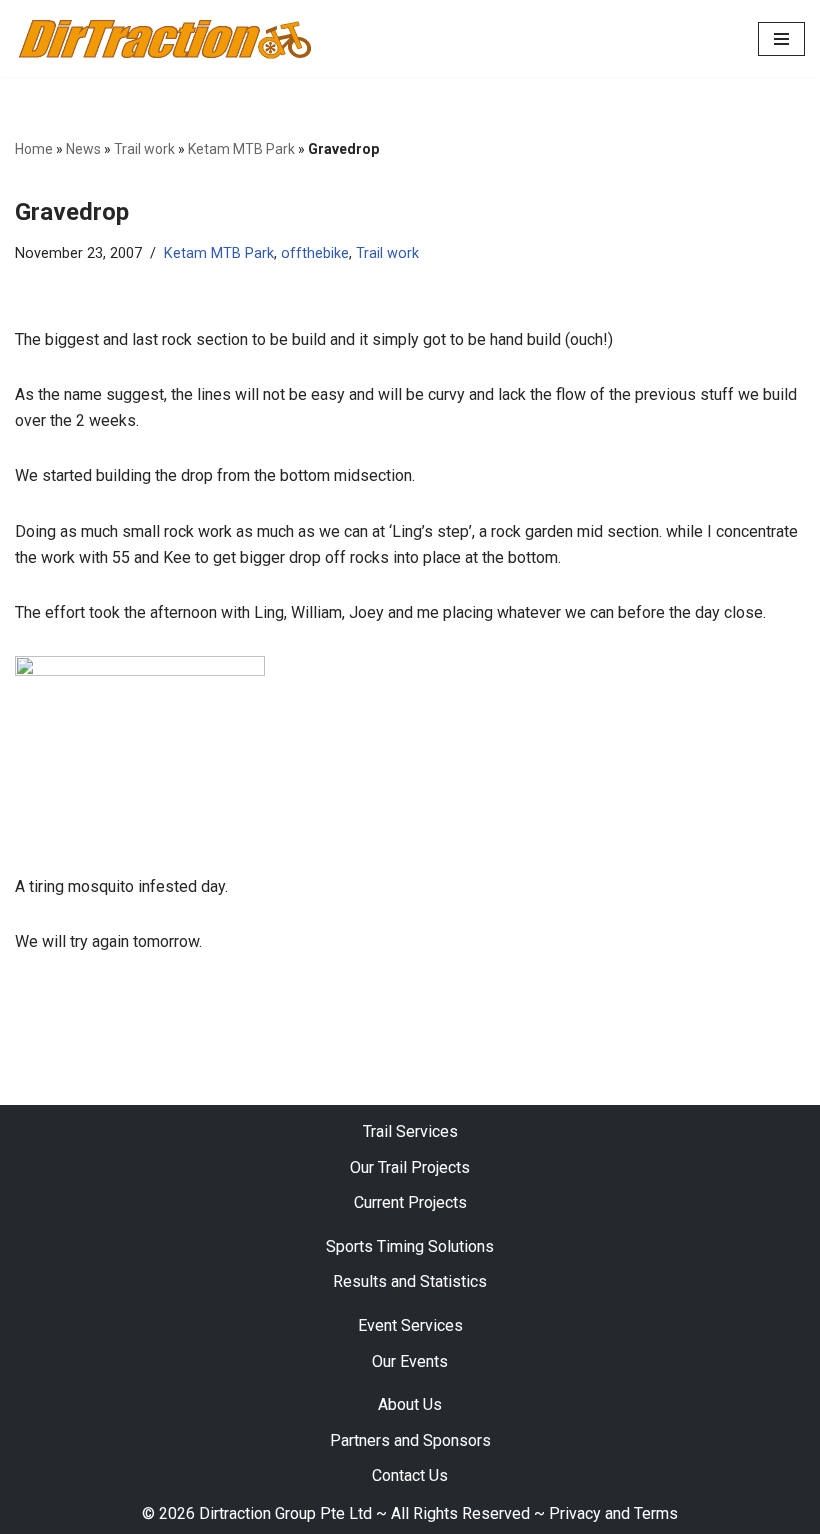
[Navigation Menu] (781, 39)
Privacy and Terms (613, 1513)
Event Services (410, 1325)
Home (34, 149)
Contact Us (410, 1475)
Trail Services (410, 1131)
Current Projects (410, 1202)
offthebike (315, 253)
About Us (410, 1404)
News (83, 149)
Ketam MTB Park (241, 149)
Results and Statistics (410, 1281)
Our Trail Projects (410, 1167)
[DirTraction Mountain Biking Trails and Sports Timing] (165, 38)
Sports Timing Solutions (410, 1246)
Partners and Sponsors (410, 1440)
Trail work (144, 149)
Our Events (410, 1361)
